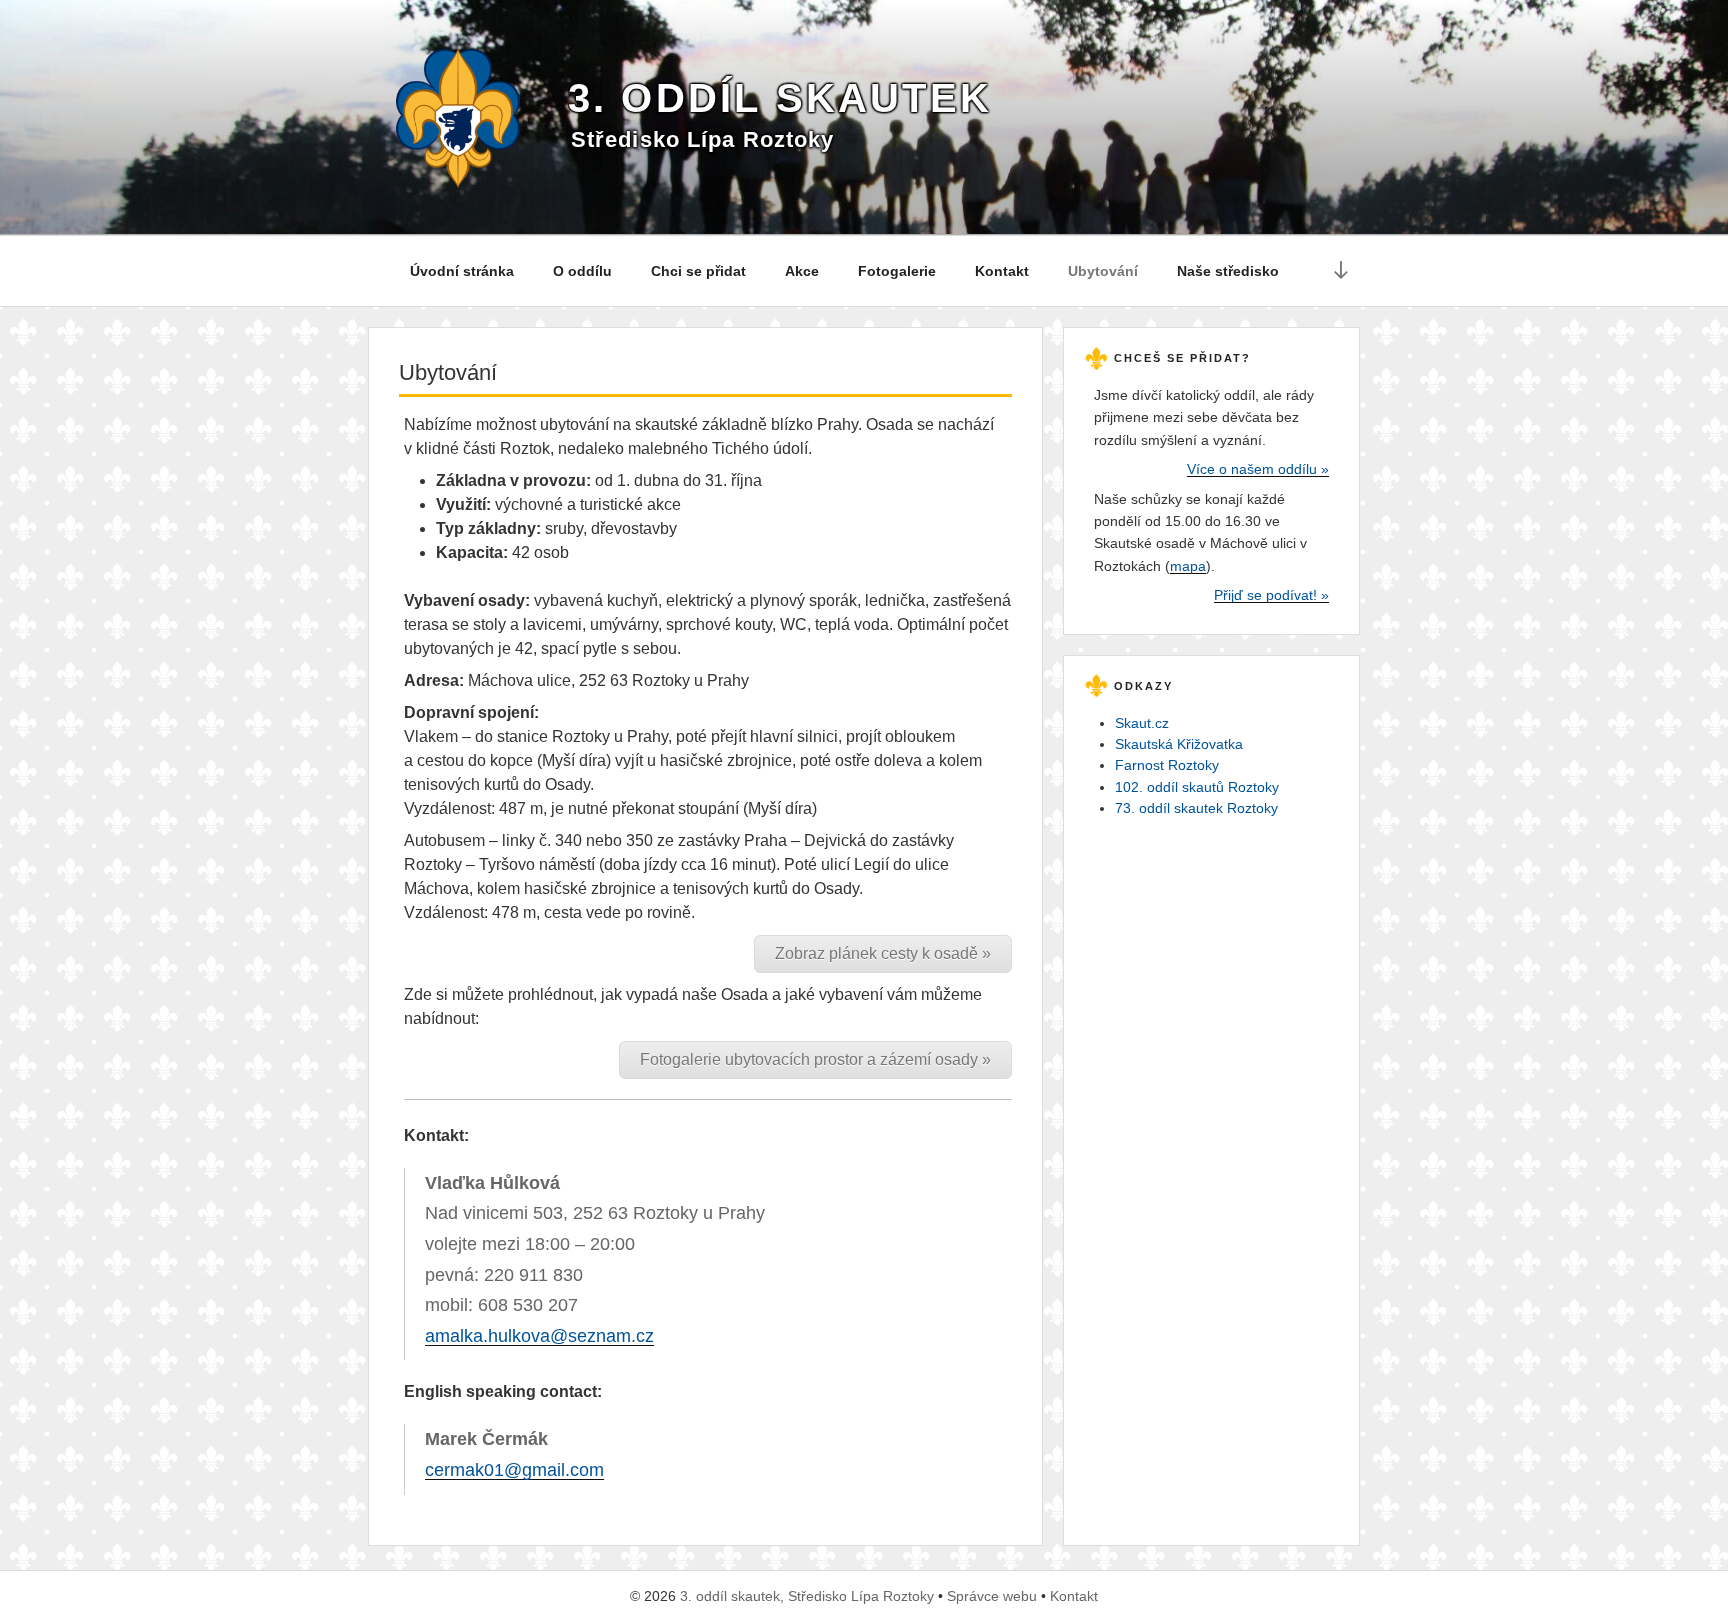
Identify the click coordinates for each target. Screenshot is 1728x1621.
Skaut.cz (1142, 723)
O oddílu (582, 271)
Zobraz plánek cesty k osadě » (883, 953)
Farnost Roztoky (1167, 765)
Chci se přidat (698, 271)
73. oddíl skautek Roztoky (1196, 808)
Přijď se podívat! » (1271, 595)
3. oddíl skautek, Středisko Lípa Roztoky (807, 1596)
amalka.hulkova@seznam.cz (539, 1336)
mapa (1188, 566)
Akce (802, 271)
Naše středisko (1228, 271)
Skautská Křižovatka (1179, 744)
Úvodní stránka (462, 271)
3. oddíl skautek (780, 98)
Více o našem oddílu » (1258, 469)
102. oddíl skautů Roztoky (1197, 787)
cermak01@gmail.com (514, 1470)
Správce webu (992, 1596)
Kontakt (1002, 271)
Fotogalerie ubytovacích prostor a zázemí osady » (815, 1059)
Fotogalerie (897, 271)
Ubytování (1103, 271)
